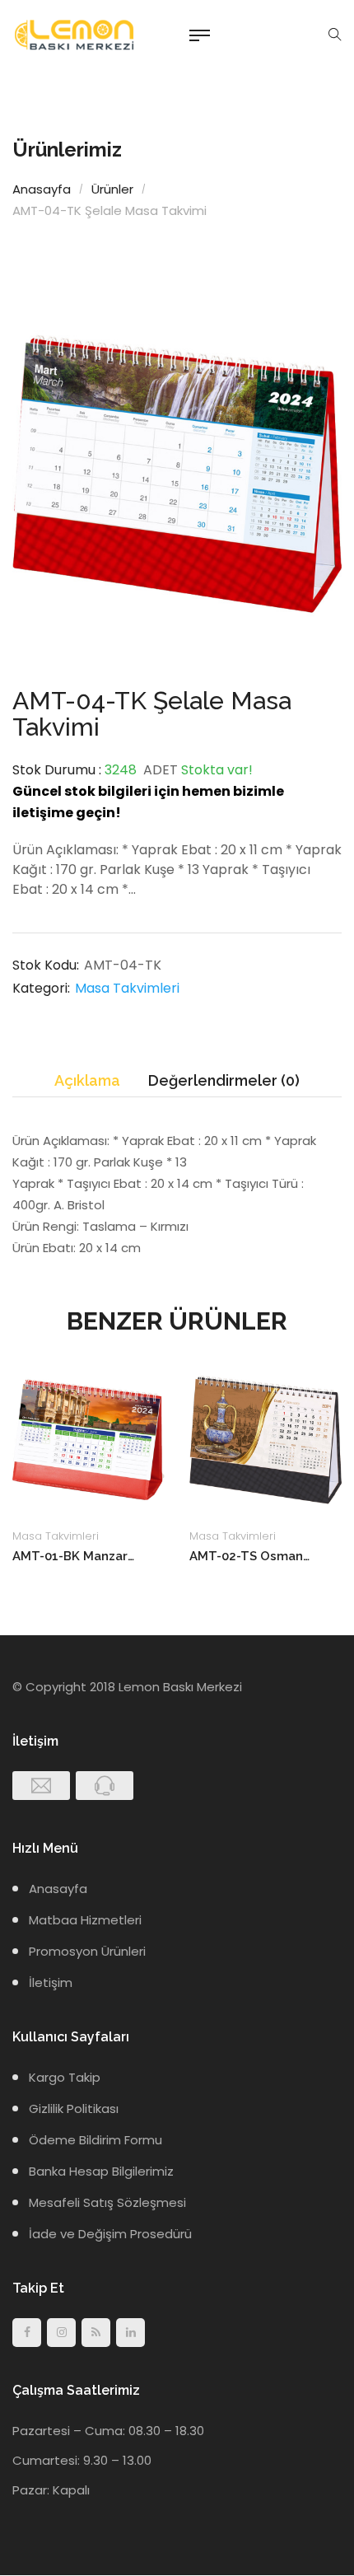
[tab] (87, 1081)
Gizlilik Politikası (74, 2108)
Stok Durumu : (57, 770)
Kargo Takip (65, 2077)
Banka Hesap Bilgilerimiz (101, 2171)
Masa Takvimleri (127, 988)
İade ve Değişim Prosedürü (110, 2234)
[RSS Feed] (96, 2333)
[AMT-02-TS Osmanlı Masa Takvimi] (265, 1440)
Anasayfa (42, 189)
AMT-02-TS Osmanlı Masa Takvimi (251, 1556)
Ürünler (112, 189)
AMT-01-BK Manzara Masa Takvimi (74, 1556)
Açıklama (87, 1080)
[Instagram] (61, 2333)
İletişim (51, 1982)
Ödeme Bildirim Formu (95, 2140)
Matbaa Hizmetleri (85, 1920)
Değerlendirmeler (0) (224, 1080)
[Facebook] (27, 2333)
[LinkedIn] (130, 2333)
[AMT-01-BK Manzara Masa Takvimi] (88, 1440)
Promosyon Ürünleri (87, 1951)
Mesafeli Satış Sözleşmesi (107, 2202)
